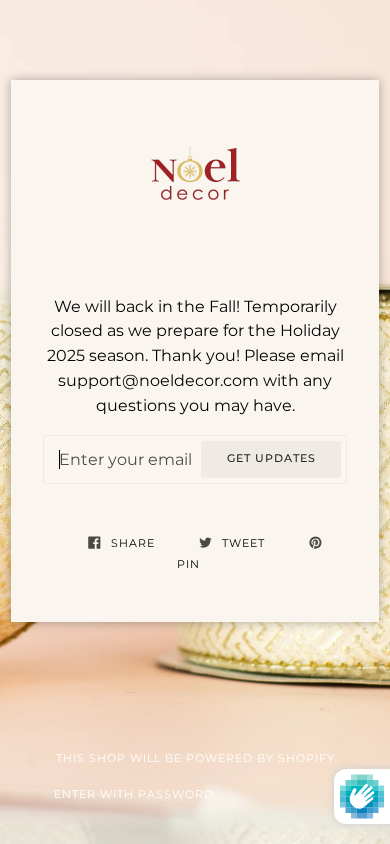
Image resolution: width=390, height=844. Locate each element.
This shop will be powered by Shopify (195, 758)
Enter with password (134, 794)
